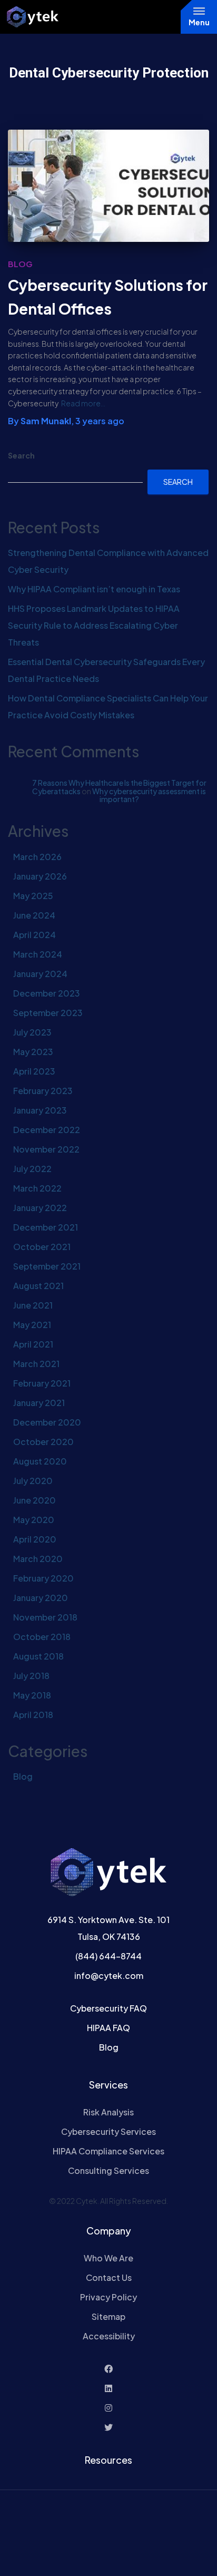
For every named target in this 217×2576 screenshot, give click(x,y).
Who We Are (108, 2258)
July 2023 (32, 1032)
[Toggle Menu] (199, 11)
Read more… (83, 403)
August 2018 (38, 1656)
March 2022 (37, 1188)
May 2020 (34, 1520)
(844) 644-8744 (108, 1956)
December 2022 (47, 1130)
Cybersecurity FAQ (108, 2008)
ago (100, 421)
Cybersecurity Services (108, 2131)
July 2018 (31, 1676)
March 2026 (37, 857)
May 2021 (32, 1325)
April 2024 (34, 935)
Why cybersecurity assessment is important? (149, 795)
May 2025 (33, 896)
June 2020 (34, 1500)
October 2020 (43, 1442)
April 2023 (34, 1071)
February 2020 (43, 1578)
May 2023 (33, 1052)
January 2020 (41, 1598)
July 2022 (32, 1169)
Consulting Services (108, 2170)
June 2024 (34, 915)
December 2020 (47, 1422)
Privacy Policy (108, 2297)
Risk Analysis (108, 2112)
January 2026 (40, 876)
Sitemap (108, 2316)
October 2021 (42, 1247)
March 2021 (36, 1364)
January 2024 (40, 974)
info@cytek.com (109, 1975)
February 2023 (43, 1091)
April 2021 (33, 1344)
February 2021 (42, 1383)
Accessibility (109, 2336)
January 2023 (40, 1110)
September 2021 (47, 1266)
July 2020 (33, 1481)
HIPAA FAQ (108, 2028)
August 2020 (40, 1461)
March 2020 (38, 1559)
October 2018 (42, 1637)
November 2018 (45, 1617)
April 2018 (33, 1715)
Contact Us (109, 2277)
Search (21, 455)
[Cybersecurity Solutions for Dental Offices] (108, 186)
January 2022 (40, 1208)
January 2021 (39, 1403)
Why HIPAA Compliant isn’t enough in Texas (94, 589)
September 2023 (48, 1013)
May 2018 (32, 1695)
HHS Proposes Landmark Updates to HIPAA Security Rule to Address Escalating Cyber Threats (94, 625)
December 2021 (46, 1227)
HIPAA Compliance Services (108, 2151)
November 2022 (46, 1149)
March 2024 (38, 954)
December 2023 (47, 993)
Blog (20, 264)
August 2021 (38, 1286)
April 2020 (35, 1539)
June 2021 (33, 1305)
